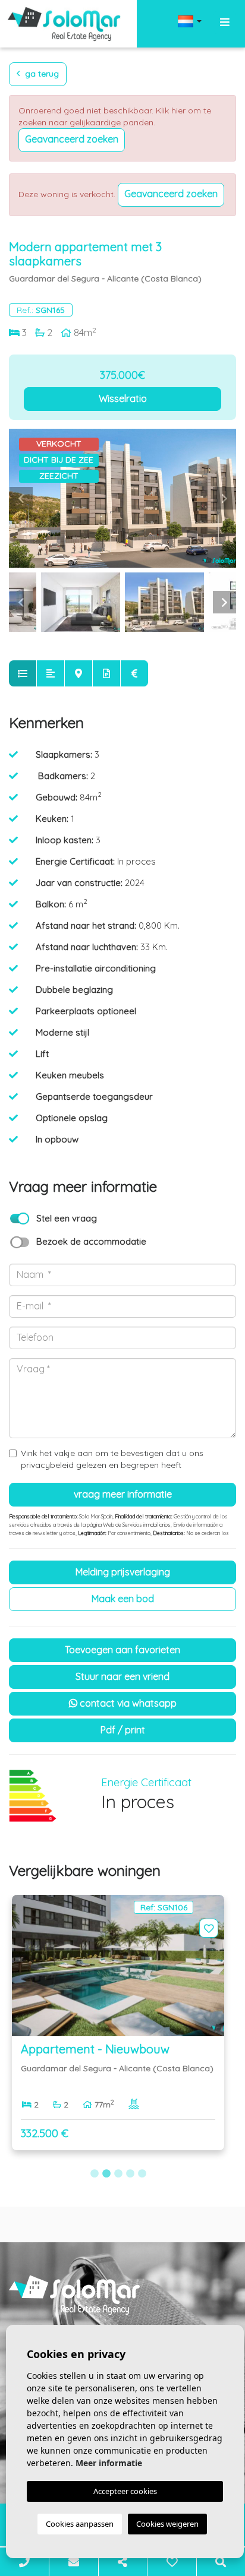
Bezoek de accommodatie (91, 1241)
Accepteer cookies (125, 2491)
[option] (122, 498)
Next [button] (224, 498)
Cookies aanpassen (80, 2524)
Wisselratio (123, 398)
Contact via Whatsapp (127, 1703)
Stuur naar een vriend (122, 1676)
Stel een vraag (67, 1218)
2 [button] (106, 2174)
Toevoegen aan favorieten (122, 1650)
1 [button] (95, 2174)
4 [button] (130, 2174)
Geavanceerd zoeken (72, 139)
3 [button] (118, 2174)
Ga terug (41, 74)
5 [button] (142, 2174)
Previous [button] (21, 498)
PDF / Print (123, 1730)
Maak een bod (123, 1599)
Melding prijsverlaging (123, 1572)
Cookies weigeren (167, 2524)
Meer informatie (109, 2463)
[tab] (23, 673)
